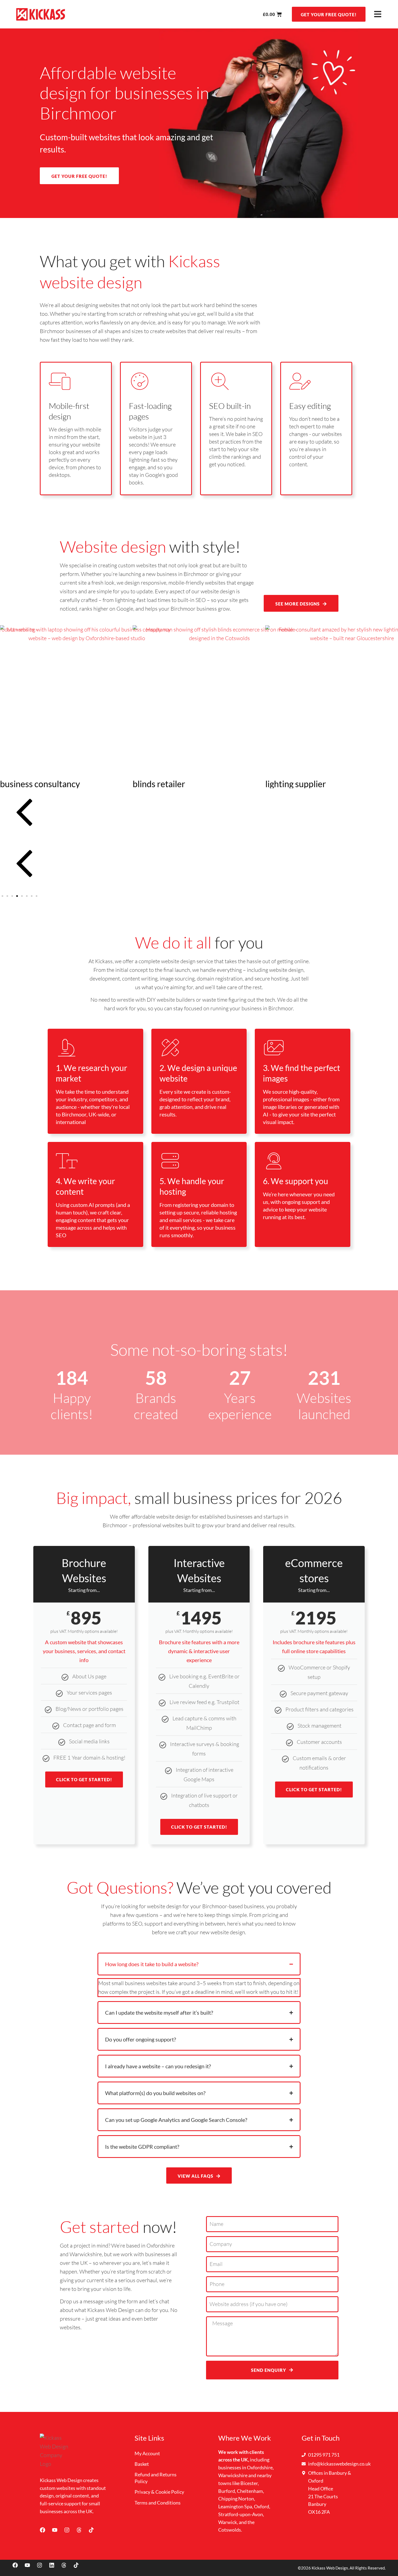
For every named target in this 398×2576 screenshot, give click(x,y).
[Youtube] (57, 2533)
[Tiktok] (94, 2533)
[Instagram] (70, 2533)
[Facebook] (45, 2533)
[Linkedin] (54, 2568)
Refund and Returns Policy (156, 2478)
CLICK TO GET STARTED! (84, 1779)
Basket (142, 2464)
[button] (199, 814)
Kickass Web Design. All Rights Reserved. (349, 2568)
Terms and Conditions (158, 2503)
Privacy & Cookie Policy (159, 2492)
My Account (147, 2453)
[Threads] (82, 2533)
